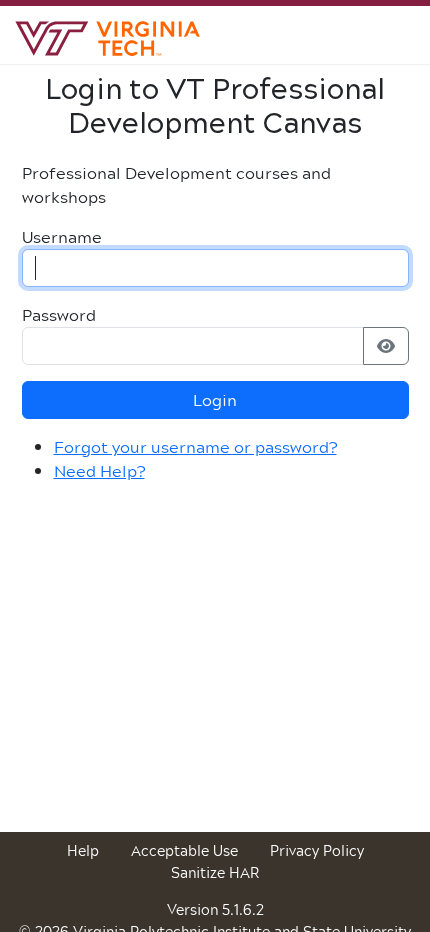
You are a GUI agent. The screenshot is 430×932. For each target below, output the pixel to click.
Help (83, 850)
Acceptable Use (184, 850)
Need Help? (99, 470)
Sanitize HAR (215, 872)
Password (59, 315)
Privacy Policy (317, 850)
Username (62, 237)
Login (215, 399)
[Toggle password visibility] (386, 346)
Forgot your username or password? (195, 446)
